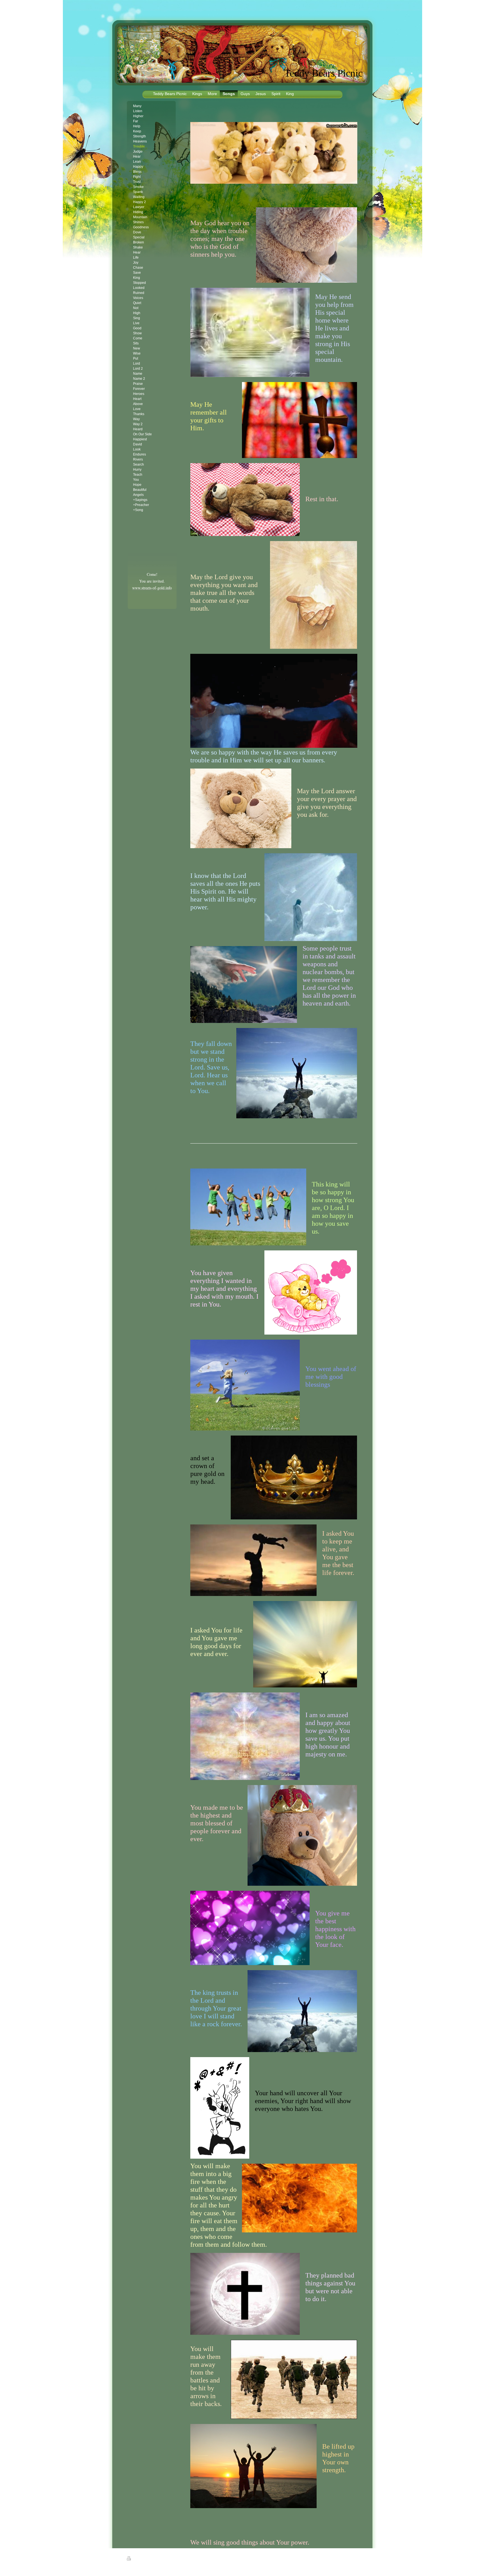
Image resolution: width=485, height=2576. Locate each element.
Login (355, 2558)
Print (136, 2559)
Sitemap (147, 2559)
